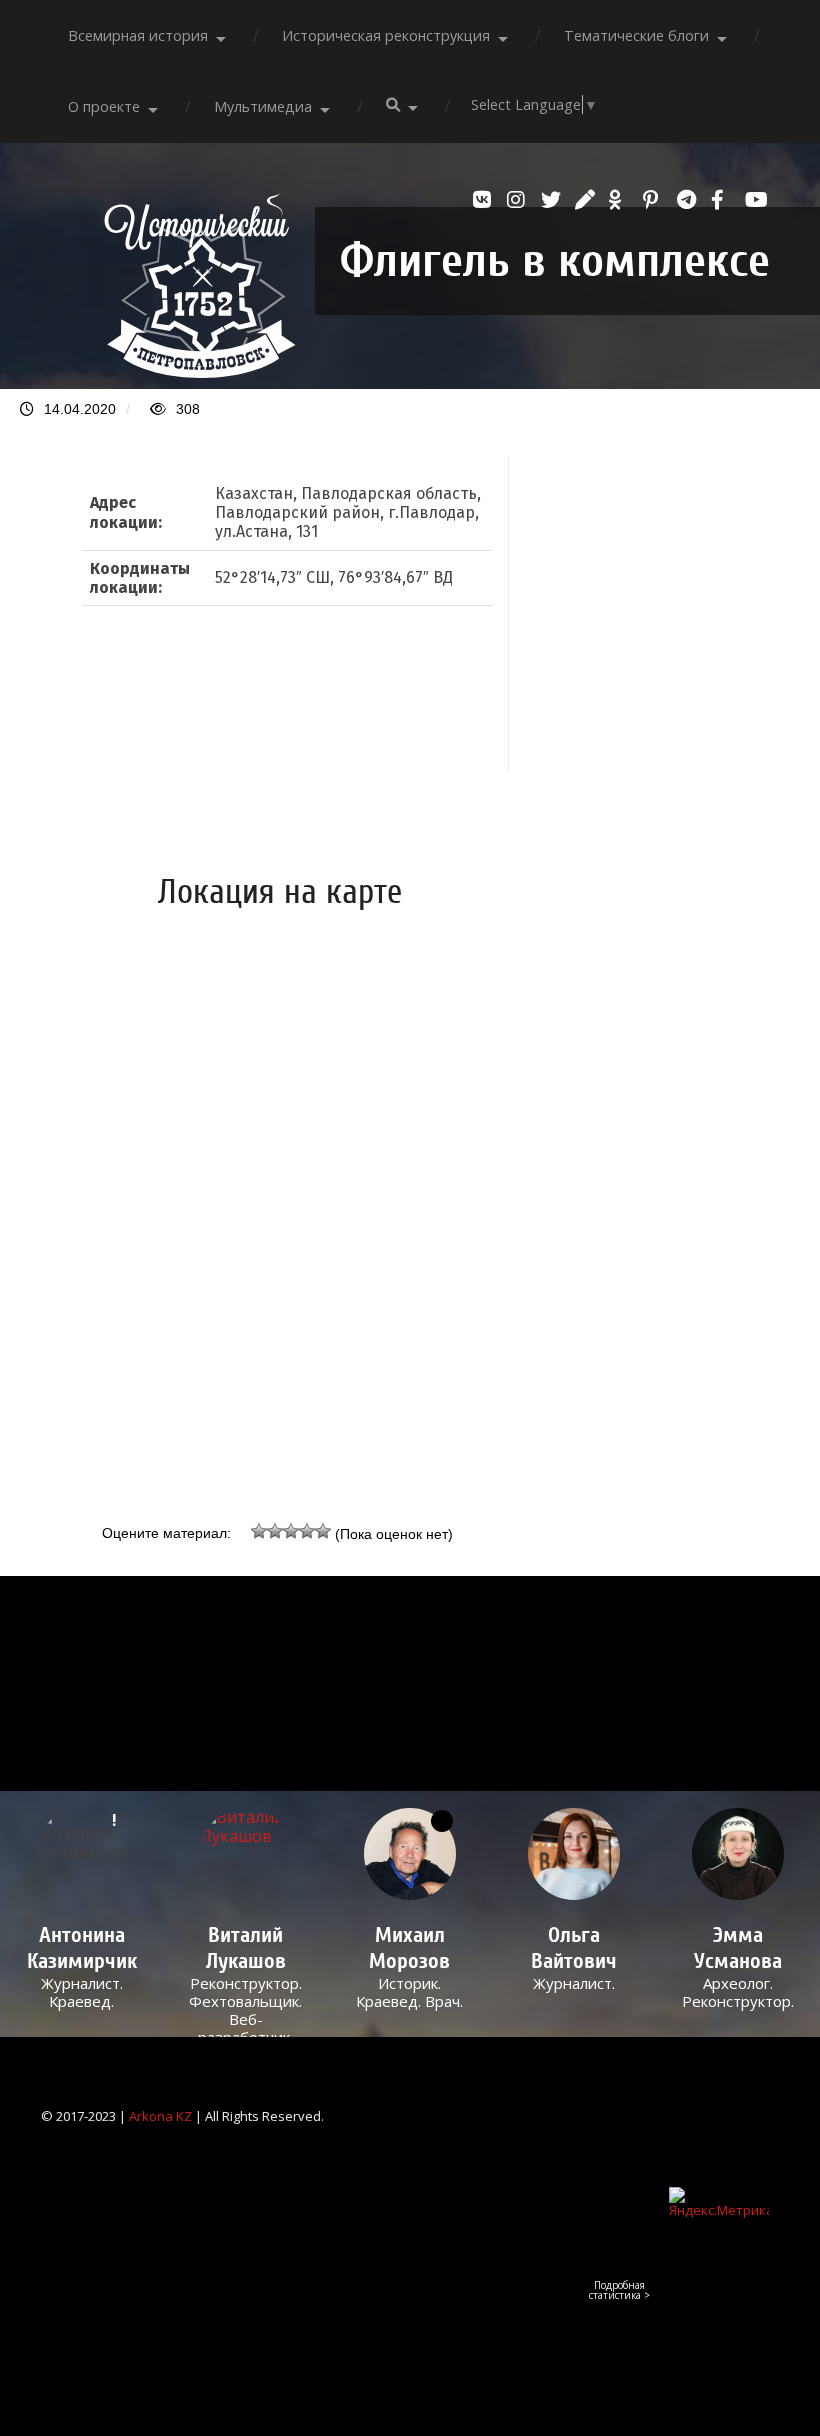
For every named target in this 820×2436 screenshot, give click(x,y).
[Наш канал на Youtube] (757, 200)
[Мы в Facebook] (723, 200)
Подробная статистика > (619, 2290)
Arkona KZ (160, 2116)
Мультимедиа (263, 106)
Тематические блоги (636, 35)
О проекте (104, 106)
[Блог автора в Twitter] (553, 200)
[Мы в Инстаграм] (519, 200)
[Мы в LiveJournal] (587, 200)
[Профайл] (246, 1854)
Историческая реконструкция (386, 35)
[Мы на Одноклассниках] (621, 200)
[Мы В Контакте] (485, 200)
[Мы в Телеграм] (689, 200)
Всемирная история (138, 35)
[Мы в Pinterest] (655, 200)
